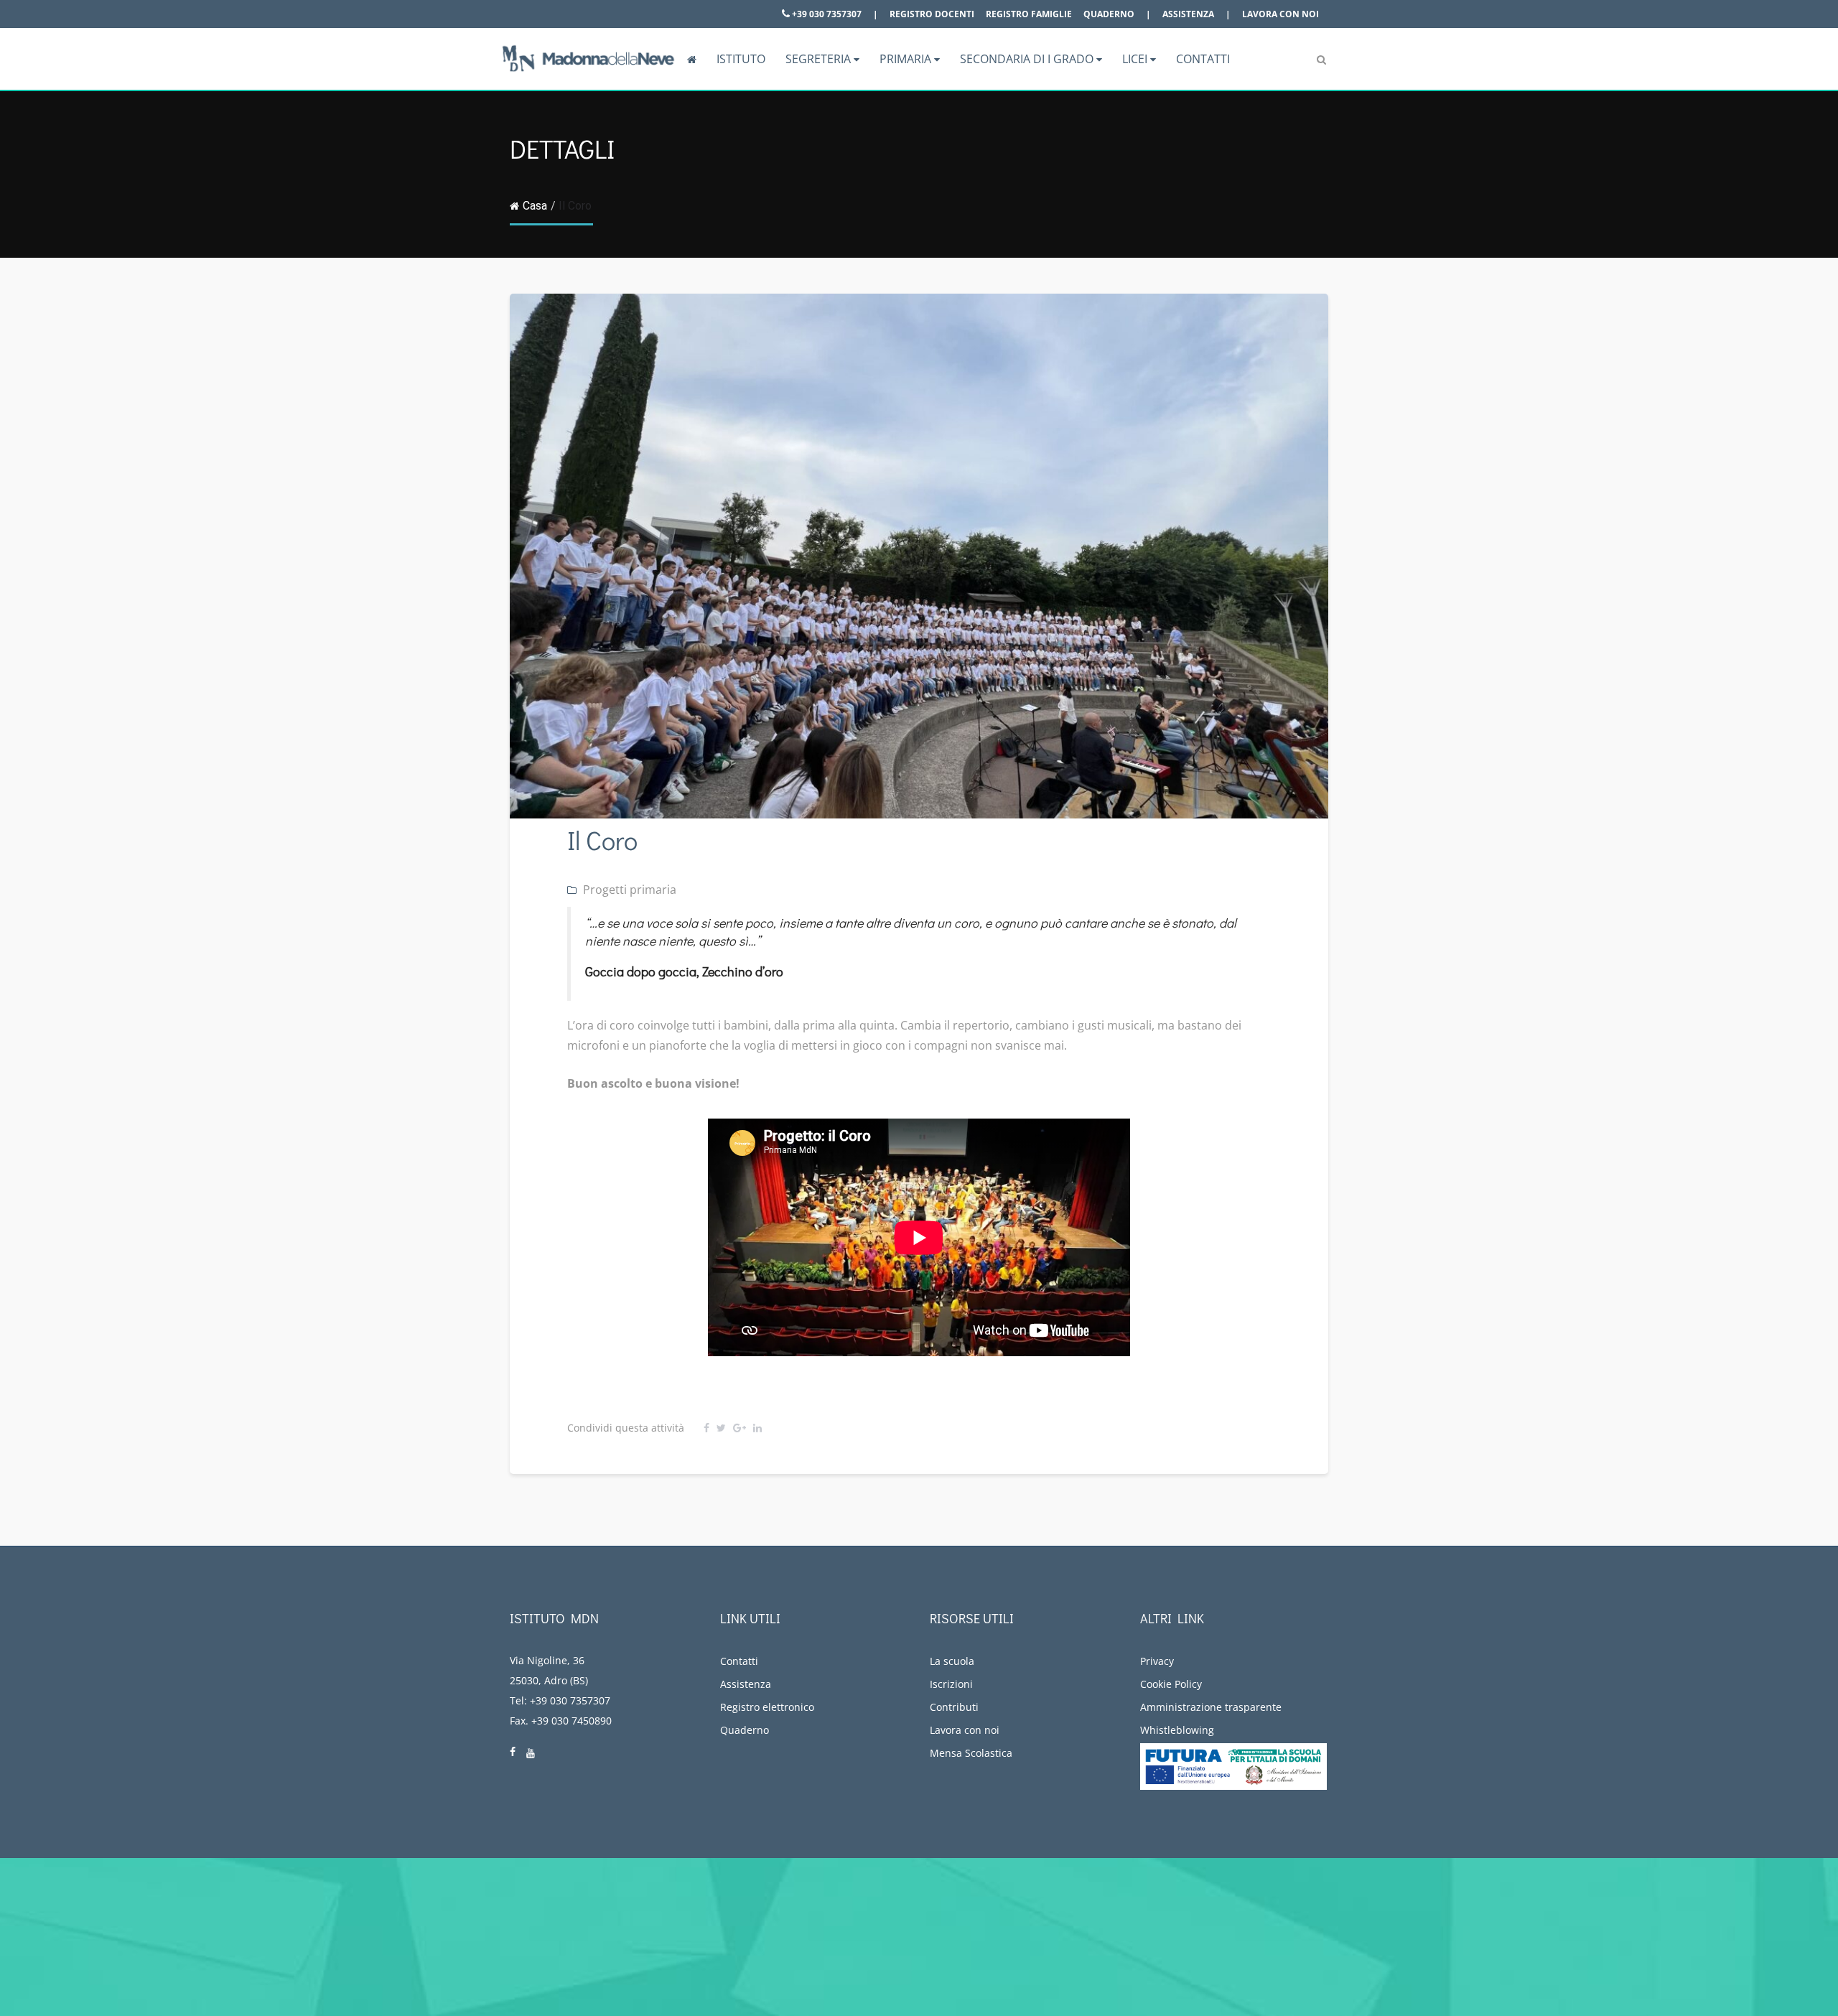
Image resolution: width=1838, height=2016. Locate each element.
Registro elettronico (767, 1707)
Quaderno (1109, 14)
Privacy (1157, 1661)
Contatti (1203, 59)
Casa (535, 206)
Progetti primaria (630, 890)
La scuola (952, 1661)
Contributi (954, 1707)
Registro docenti (932, 14)
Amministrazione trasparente (1211, 1707)
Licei (1136, 59)
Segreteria (820, 59)
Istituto (741, 59)
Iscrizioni (951, 1684)
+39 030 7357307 (826, 14)
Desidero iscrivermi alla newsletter (1606, 1940)
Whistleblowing (1177, 1730)
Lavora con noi (1280, 14)
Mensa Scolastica (971, 1753)
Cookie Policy (1171, 1684)
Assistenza (1188, 14)
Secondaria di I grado (1028, 59)
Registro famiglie (1029, 14)
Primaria (907, 59)
